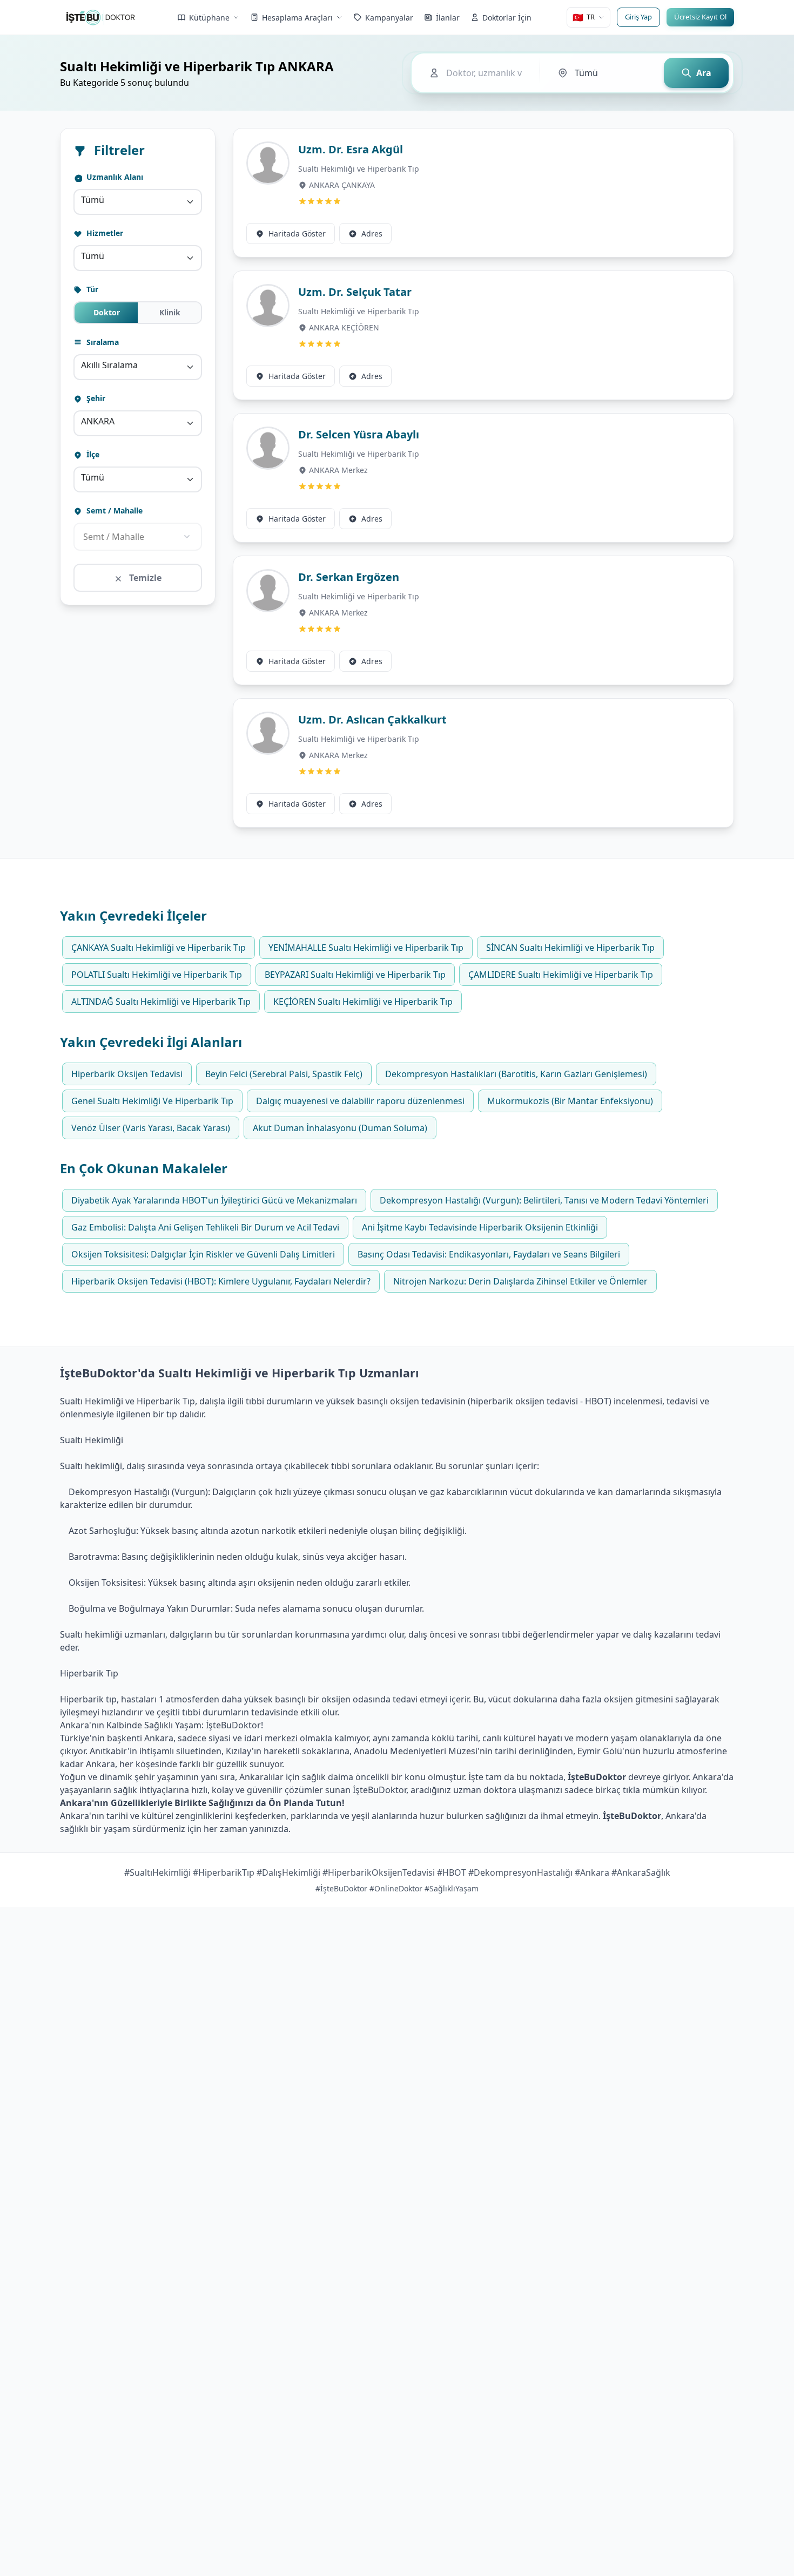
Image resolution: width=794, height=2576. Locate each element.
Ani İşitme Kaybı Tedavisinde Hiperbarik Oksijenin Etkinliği (480, 1227)
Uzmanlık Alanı (114, 177)
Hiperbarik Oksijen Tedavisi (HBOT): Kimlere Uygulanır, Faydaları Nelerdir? (221, 1281)
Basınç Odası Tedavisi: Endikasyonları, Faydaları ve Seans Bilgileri (489, 1254)
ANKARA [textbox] (98, 421)
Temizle (144, 578)
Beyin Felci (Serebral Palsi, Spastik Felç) (284, 1074)
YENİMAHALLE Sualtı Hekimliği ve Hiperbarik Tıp (366, 948)
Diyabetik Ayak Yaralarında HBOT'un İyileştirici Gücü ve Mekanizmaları (214, 1200)
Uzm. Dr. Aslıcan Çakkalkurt (372, 719)
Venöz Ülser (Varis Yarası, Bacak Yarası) (151, 1128)
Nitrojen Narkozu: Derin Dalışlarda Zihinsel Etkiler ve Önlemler (520, 1281)
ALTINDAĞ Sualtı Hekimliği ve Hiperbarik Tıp (161, 1002)
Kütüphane (209, 18)
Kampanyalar (389, 18)
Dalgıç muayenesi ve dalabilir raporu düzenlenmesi (360, 1101)
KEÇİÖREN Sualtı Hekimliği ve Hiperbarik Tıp (363, 1002)
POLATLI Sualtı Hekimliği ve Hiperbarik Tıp (157, 975)
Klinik (170, 312)
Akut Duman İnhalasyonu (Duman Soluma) (340, 1128)
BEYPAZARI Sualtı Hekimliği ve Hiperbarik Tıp (355, 975)
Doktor (107, 312)
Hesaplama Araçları (297, 18)
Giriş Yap (638, 17)
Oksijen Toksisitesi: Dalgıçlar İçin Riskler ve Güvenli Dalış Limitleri (203, 1254)
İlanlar (448, 18)
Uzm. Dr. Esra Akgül (351, 149)
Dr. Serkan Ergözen (349, 577)
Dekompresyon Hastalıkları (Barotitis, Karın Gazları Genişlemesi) (516, 1074)
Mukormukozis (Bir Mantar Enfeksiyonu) (570, 1101)
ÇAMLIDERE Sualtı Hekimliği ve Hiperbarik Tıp (561, 975)
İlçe (92, 454)
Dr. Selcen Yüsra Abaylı (359, 434)
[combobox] (138, 202)
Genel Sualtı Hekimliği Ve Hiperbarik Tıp (152, 1101)
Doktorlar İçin (507, 18)
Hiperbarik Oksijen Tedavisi (127, 1074)
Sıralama (102, 342)
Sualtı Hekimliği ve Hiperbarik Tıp (359, 169)
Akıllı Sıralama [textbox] (109, 365)
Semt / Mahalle (113, 511)
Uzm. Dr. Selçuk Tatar (355, 292)
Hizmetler (104, 233)
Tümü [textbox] (93, 200)
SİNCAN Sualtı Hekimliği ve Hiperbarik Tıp (570, 948)
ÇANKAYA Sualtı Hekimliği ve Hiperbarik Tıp (159, 948)
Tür (91, 289)
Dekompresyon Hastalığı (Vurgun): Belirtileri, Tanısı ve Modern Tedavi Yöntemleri (544, 1200)
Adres (372, 234)
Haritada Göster (297, 234)
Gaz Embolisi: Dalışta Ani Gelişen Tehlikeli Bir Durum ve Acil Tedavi (205, 1227)
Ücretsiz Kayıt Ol (700, 17)
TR (584, 17)
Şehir (95, 398)
